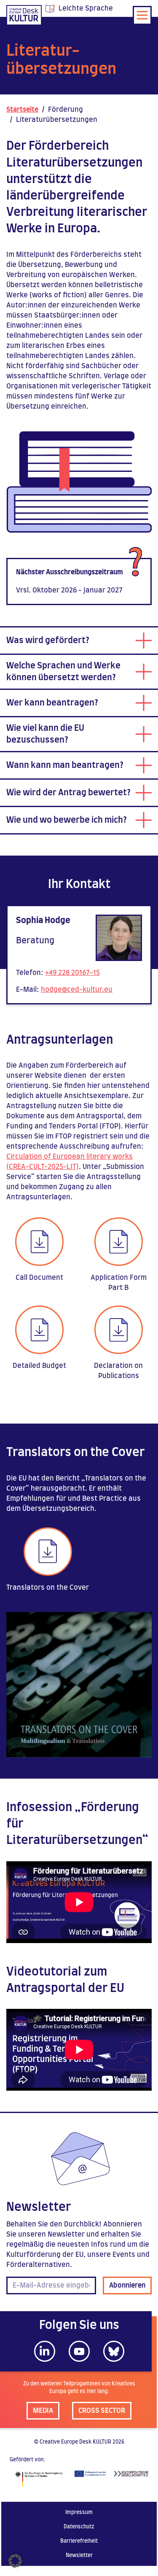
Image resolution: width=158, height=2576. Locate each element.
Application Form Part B (119, 1283)
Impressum (79, 2512)
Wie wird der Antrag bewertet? (68, 793)
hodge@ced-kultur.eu (77, 990)
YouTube (79, 2351)
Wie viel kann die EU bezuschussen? (45, 734)
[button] (15, 2561)
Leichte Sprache (86, 8)
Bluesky (114, 2351)
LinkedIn (45, 2351)
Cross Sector (102, 2411)
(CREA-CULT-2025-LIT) (43, 1167)
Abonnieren (127, 2285)
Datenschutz (79, 2527)
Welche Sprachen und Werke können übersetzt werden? (63, 672)
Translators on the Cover (48, 1588)
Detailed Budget (39, 1366)
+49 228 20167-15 (72, 973)
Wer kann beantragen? (52, 703)
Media (43, 2411)
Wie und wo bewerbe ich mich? (67, 820)
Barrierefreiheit (79, 2541)
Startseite (22, 110)
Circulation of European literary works (70, 1157)
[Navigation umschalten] (142, 15)
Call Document (39, 1278)
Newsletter (79, 2555)
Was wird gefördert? (48, 641)
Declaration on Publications (118, 1371)
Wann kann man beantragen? (65, 765)
